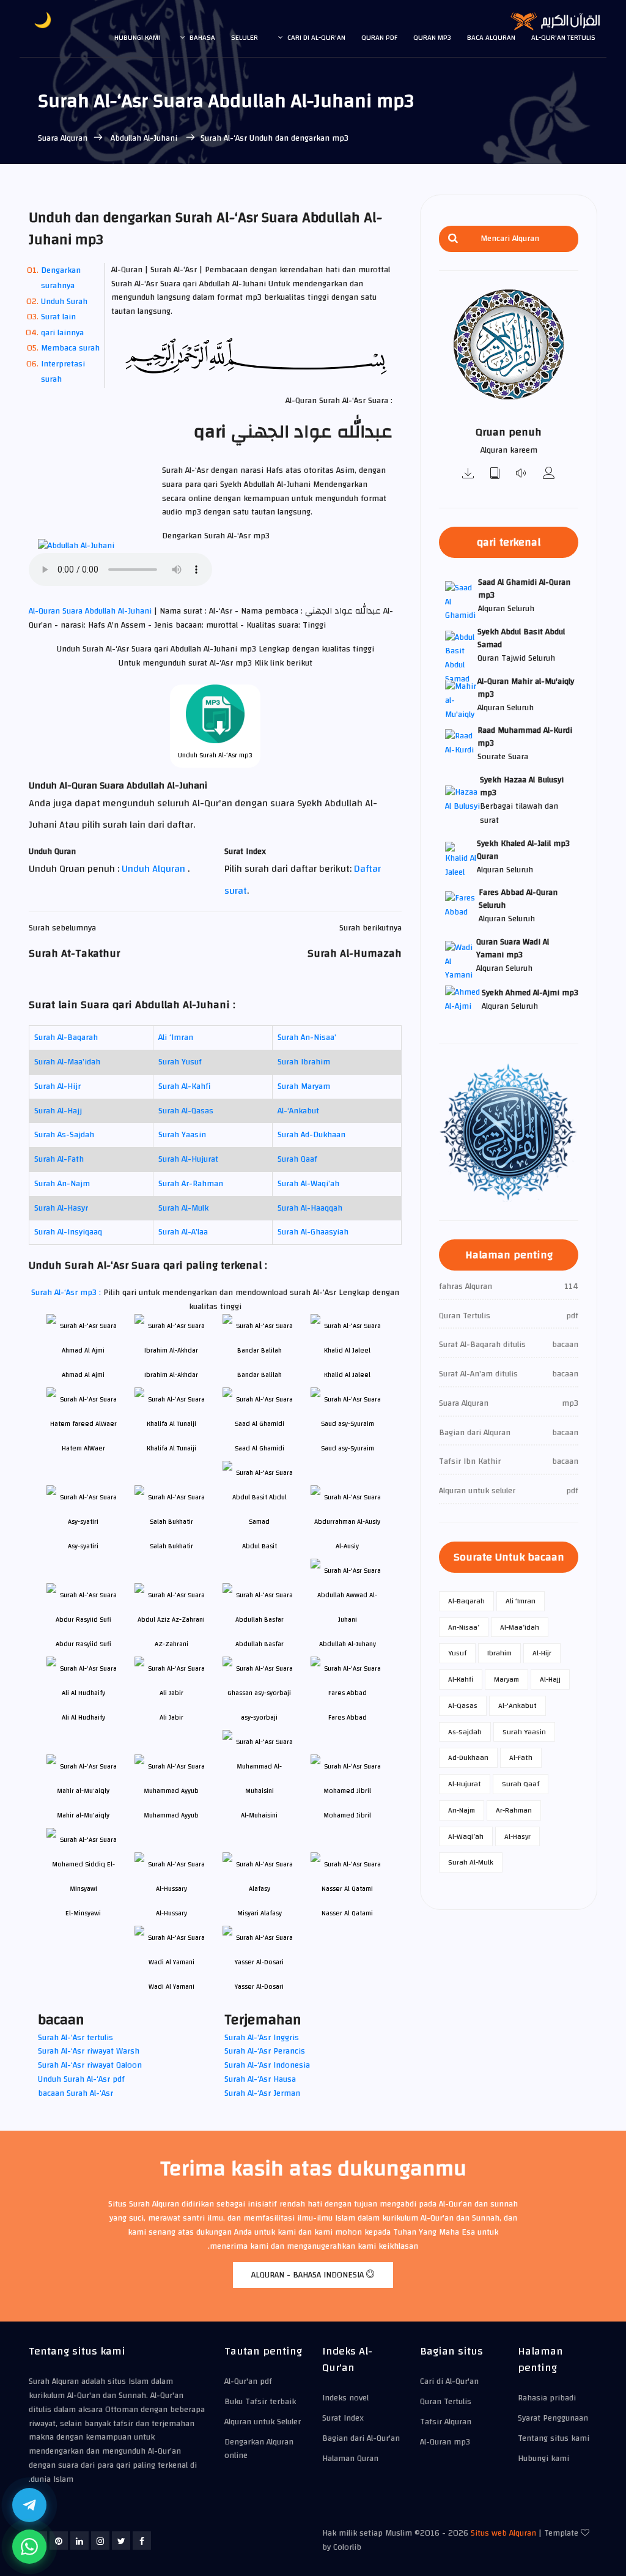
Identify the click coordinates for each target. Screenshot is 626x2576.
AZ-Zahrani (171, 1644)
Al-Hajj (550, 1679)
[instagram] (100, 2541)
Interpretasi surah (63, 372)
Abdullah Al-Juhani (144, 138)
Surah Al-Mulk (183, 1208)
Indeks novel (345, 2398)
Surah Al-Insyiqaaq (68, 1232)
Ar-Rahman (514, 1810)
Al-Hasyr (517, 1836)
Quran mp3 (432, 37)
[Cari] (453, 239)
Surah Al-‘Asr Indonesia (267, 2065)
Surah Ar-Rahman (191, 1184)
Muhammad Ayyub (171, 1815)
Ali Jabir (171, 1717)
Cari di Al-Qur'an (316, 37)
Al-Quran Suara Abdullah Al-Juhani (91, 611)
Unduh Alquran (155, 869)
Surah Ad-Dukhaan (311, 1135)
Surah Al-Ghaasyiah (313, 1232)
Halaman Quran (350, 2459)
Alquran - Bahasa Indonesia (309, 2275)
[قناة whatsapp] (29, 2547)
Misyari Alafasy (260, 1913)
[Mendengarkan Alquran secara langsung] (522, 474)
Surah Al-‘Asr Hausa (260, 2079)
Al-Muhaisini (259, 1815)
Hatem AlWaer (83, 1448)
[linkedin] (79, 2541)
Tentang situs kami (554, 2438)
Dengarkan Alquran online (259, 2449)
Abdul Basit (260, 1546)
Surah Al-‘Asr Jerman (262, 2093)
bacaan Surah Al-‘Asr (75, 2093)
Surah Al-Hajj (58, 1111)
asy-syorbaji (259, 1717)
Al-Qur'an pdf (248, 2381)
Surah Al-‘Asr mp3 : (67, 1293)
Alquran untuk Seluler (263, 2422)
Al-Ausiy (347, 1546)
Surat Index (343, 2418)
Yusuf (457, 1653)
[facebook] (142, 2541)
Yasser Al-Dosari (259, 1987)
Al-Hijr (542, 1653)
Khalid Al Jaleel (347, 1375)
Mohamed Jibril (347, 1815)
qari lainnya (62, 333)
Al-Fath (521, 1758)
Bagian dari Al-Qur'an (361, 2438)
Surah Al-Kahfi (185, 1086)
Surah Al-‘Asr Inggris (262, 2038)
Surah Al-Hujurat (188, 1159)
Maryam (506, 1679)
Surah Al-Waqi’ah (308, 1184)
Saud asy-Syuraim (348, 1448)
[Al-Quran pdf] (495, 474)
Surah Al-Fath (59, 1159)
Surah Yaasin (182, 1135)
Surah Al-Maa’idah (67, 1062)
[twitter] (121, 2541)
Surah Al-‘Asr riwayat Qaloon (90, 2065)
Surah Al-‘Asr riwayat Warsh (89, 2051)
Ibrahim (499, 1653)
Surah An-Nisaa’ (307, 1037)
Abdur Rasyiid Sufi (83, 1644)
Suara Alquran (63, 138)
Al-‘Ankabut (298, 1111)
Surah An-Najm (62, 1184)
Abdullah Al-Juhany (348, 1644)
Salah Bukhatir (171, 1546)
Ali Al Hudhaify (83, 1717)
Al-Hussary (171, 1913)
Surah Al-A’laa (183, 1232)
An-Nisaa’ (464, 1627)
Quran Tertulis (446, 2402)
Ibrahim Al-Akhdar (171, 1375)
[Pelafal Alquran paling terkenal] (549, 474)
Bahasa (202, 37)
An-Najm (462, 1810)
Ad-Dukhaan (468, 1758)
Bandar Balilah (260, 1375)
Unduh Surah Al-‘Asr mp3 (215, 755)
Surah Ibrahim (304, 1062)
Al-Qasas (463, 1706)
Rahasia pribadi (547, 2398)
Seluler (245, 37)
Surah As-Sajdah (64, 1135)
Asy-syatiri (83, 1546)
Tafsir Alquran (446, 2422)
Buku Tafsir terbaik (260, 2402)
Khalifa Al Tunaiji (171, 1448)
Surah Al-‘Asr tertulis (75, 2038)
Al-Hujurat (465, 1784)
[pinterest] (59, 2541)
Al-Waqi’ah (466, 1836)
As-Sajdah (465, 1732)
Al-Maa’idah (520, 1627)
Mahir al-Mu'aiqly (83, 1815)
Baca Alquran (491, 37)
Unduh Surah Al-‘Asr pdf (81, 2079)
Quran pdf (379, 37)
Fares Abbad (348, 1717)
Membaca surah (70, 348)
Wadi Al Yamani (171, 1987)
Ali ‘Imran (176, 1037)
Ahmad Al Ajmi (83, 1375)
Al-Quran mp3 (445, 2442)
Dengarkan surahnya (61, 278)
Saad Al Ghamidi (260, 1448)
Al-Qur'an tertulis (563, 37)
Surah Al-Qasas (186, 1111)
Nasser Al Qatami (347, 1913)
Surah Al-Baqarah (66, 1037)
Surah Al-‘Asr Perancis (265, 2051)
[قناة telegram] (29, 2505)
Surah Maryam (304, 1086)
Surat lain (58, 317)
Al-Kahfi (461, 1679)
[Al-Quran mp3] (468, 474)
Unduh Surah (64, 302)
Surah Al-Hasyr (61, 1208)
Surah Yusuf (180, 1062)
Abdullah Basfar (260, 1644)
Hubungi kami (137, 37)
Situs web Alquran (503, 2533)
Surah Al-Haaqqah (310, 1208)
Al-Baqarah (466, 1601)
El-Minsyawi (83, 1913)
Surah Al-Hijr (57, 1086)
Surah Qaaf (297, 1159)
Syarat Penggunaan (553, 2418)
